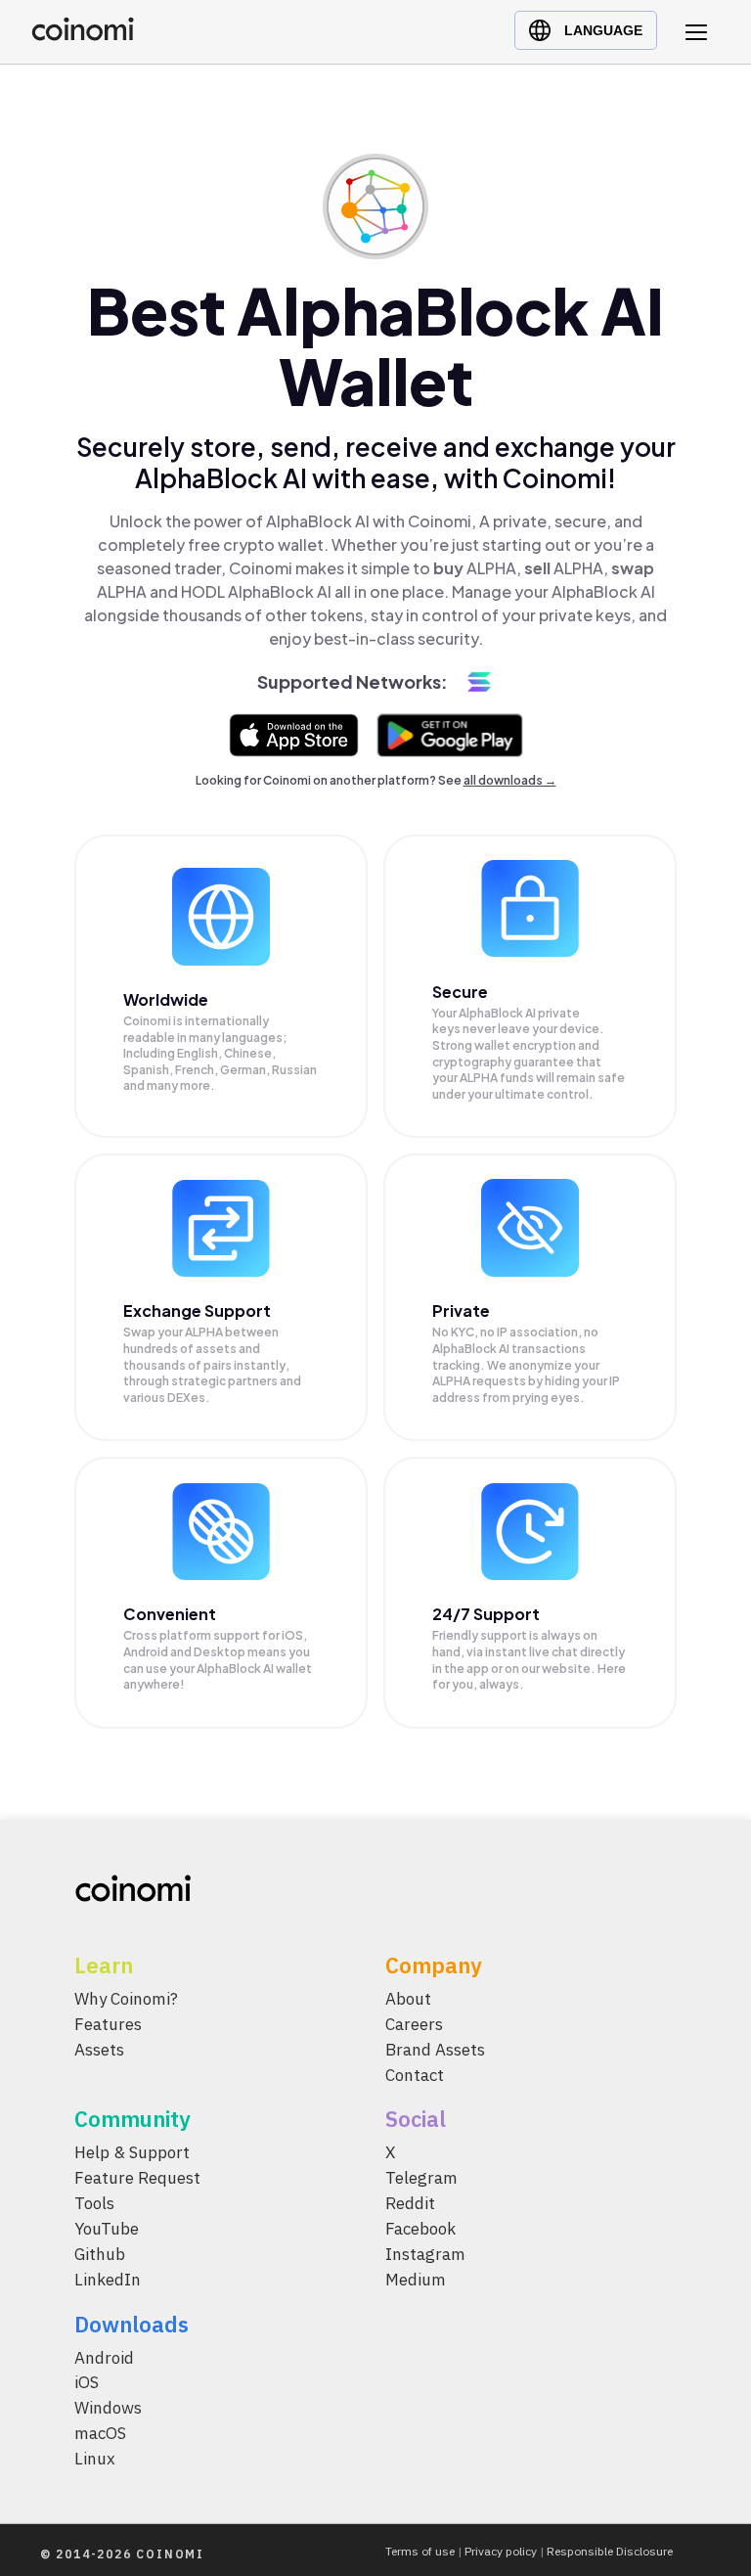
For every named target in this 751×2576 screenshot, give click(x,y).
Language (603, 30)
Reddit (410, 2203)
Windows (108, 2408)
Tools (94, 2203)
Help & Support (132, 2152)
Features (108, 2023)
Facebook (420, 2229)
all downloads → (510, 780)
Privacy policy (501, 2551)
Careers (414, 2023)
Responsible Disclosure (610, 2551)
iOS (87, 2382)
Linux (95, 2459)
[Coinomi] (83, 36)
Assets (99, 2049)
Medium (416, 2279)
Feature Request (137, 2178)
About (408, 1999)
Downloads (132, 2323)
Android (104, 2357)
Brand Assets (435, 2049)
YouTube (107, 2229)
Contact (415, 2074)
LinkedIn (108, 2279)
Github (100, 2253)
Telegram (421, 2178)
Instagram (425, 2253)
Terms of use (420, 2551)
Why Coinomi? (126, 1999)
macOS (100, 2433)
